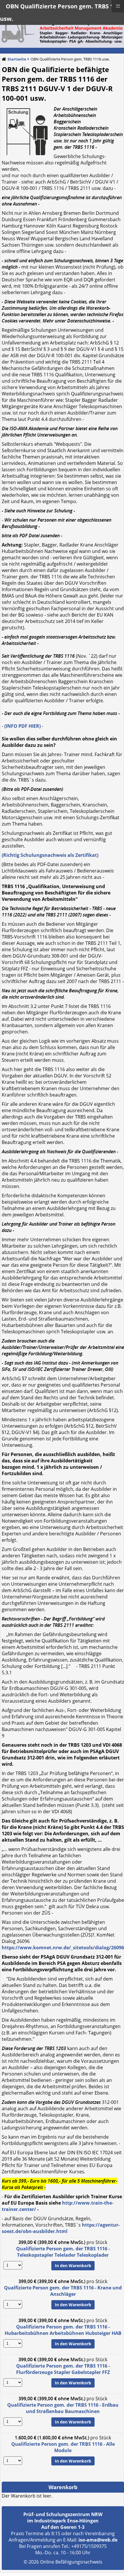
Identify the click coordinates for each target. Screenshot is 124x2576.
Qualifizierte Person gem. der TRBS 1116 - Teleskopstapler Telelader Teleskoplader (63, 2252)
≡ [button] (118, 6)
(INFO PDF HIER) (22, 726)
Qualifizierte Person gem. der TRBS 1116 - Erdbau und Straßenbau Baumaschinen (63, 2408)
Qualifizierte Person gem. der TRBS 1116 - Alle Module (63, 2447)
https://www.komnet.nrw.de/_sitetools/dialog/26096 (63, 1948)
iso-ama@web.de (98, 2540)
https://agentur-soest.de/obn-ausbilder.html (61, 2228)
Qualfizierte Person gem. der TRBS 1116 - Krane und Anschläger (63, 2291)
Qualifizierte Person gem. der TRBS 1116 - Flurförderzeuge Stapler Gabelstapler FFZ (63, 2369)
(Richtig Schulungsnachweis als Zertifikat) (50, 855)
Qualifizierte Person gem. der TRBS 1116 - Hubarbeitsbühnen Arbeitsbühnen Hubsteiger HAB (63, 2330)
